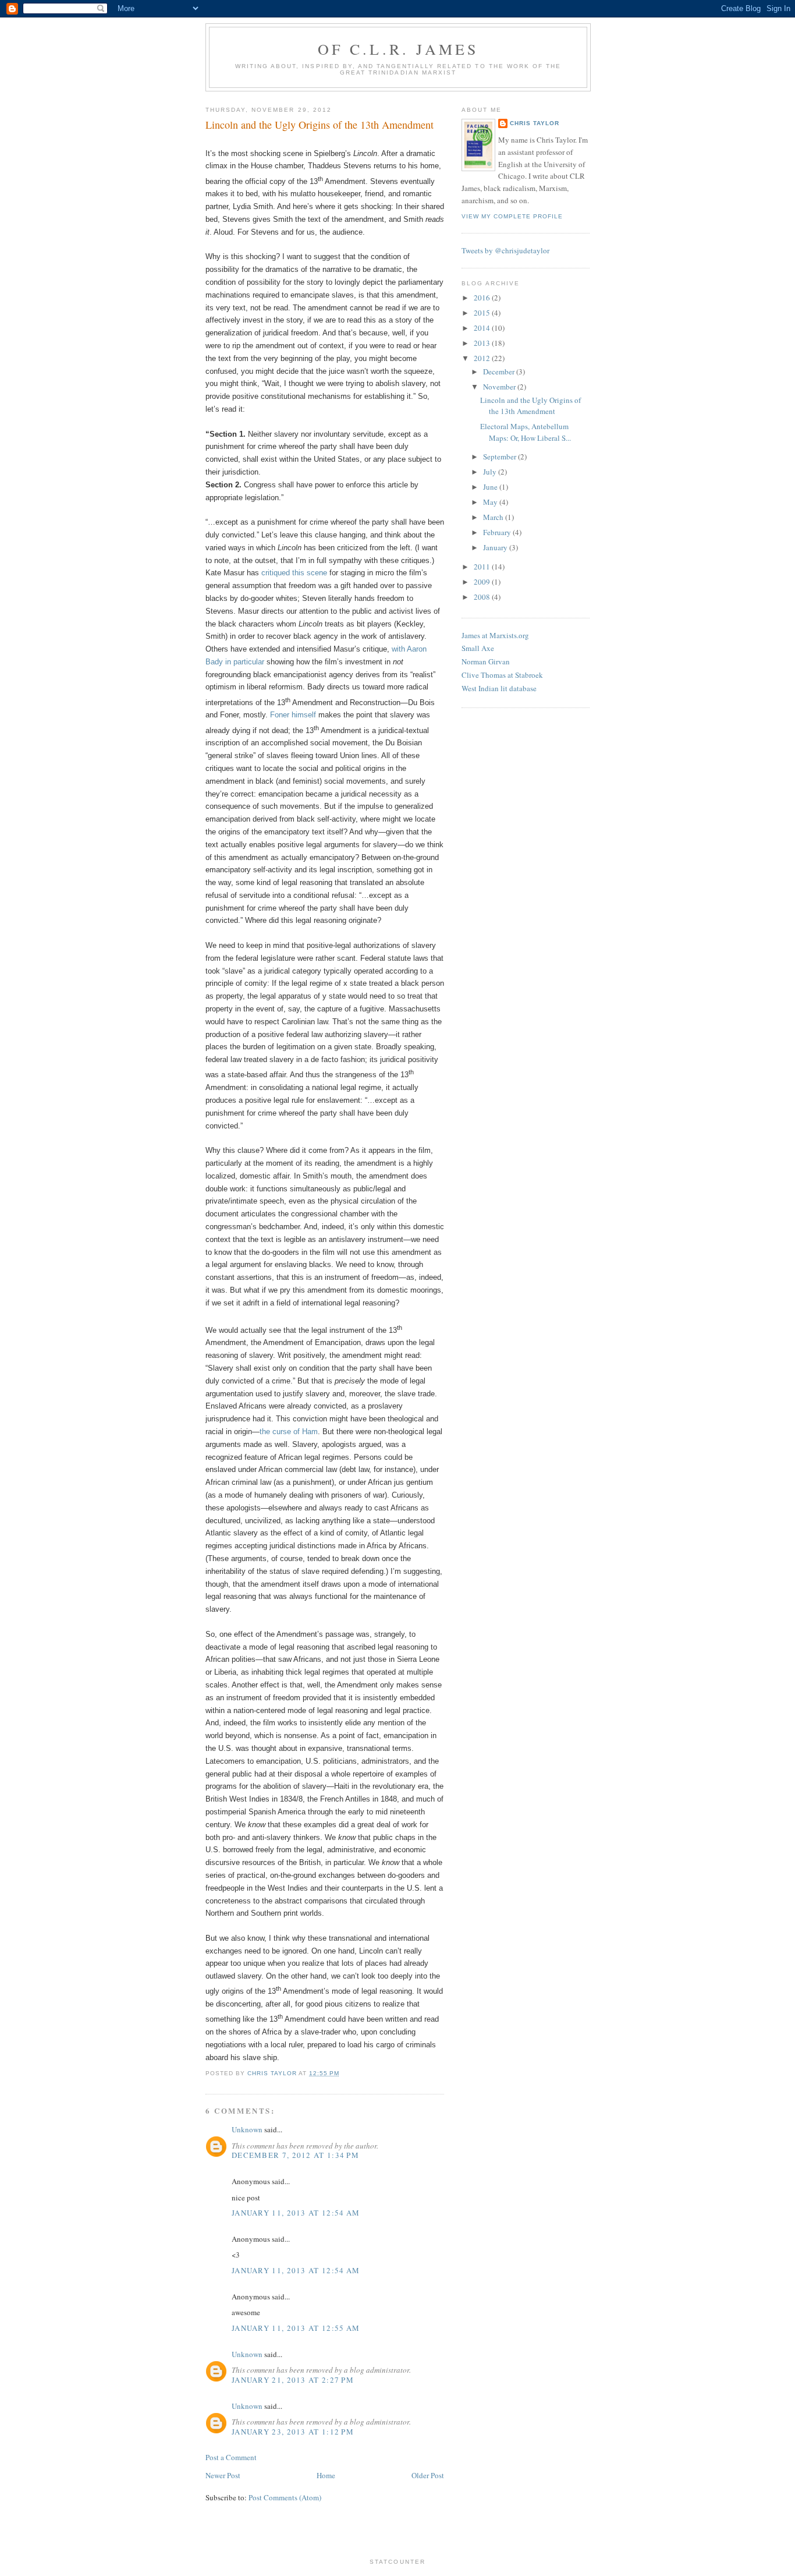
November (500, 387)
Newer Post (223, 2475)
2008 (483, 597)
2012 (483, 358)
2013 (483, 343)
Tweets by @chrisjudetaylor (505, 250)
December (500, 371)
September (501, 457)
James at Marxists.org (495, 635)
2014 (483, 328)
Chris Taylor (535, 123)
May (491, 502)
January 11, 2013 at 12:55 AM (296, 2328)
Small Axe (478, 648)
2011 (483, 567)
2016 (483, 298)
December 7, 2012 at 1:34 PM (295, 2155)
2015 (483, 313)
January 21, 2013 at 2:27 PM (293, 2380)
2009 (483, 582)
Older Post (428, 2475)
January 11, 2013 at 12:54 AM (296, 2213)
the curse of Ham (289, 1432)
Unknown (247, 2129)
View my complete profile (512, 216)
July (491, 472)
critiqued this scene (294, 573)
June (491, 487)
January (496, 547)
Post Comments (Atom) (285, 2497)
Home (326, 2475)
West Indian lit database (499, 688)
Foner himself (293, 715)
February (498, 532)
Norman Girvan (486, 661)
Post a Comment (231, 2457)
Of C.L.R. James (398, 49)
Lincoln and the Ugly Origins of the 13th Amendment (530, 406)
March (494, 517)
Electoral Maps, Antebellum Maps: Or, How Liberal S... (526, 432)
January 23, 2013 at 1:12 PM (293, 2432)
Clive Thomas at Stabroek (502, 675)
